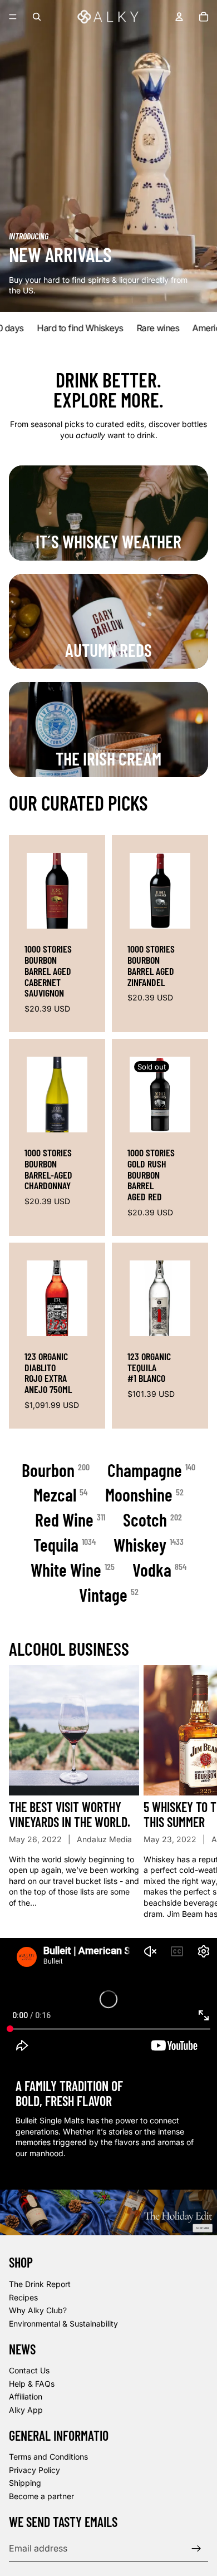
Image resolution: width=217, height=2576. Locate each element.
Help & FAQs (32, 2383)
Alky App (26, 2409)
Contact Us (29, 2370)
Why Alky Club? (38, 2310)
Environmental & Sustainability (63, 2323)
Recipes (23, 2297)
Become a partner (41, 2496)
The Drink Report (40, 2283)
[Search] (37, 17)
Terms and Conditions (48, 2457)
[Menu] (13, 17)
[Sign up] (196, 2548)
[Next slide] (196, 1792)
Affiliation (26, 2396)
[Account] (179, 17)
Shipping (25, 2483)
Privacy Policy (34, 2469)
